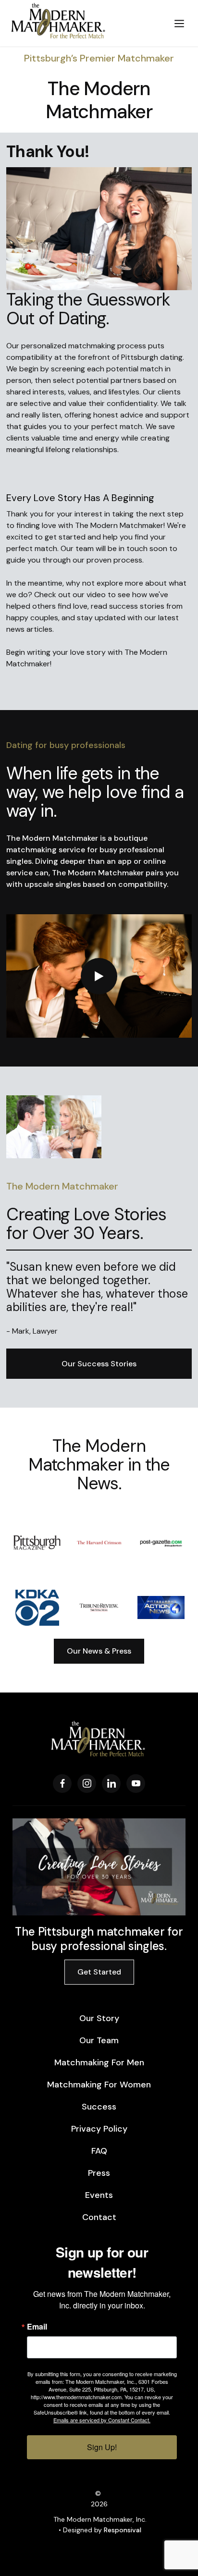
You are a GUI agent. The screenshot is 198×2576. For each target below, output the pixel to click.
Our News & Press (99, 1651)
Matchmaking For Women (99, 2085)
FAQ (99, 2151)
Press (99, 2173)
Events (99, 2195)
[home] (83, 23)
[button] (179, 23)
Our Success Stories (99, 1364)
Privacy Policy (99, 2129)
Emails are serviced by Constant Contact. (102, 2420)
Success (99, 2107)
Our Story (99, 2018)
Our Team (99, 2040)
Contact (99, 2217)
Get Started (99, 1972)
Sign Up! (102, 2447)
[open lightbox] (99, 976)
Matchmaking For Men (99, 2062)
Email (37, 2327)
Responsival (123, 2530)
